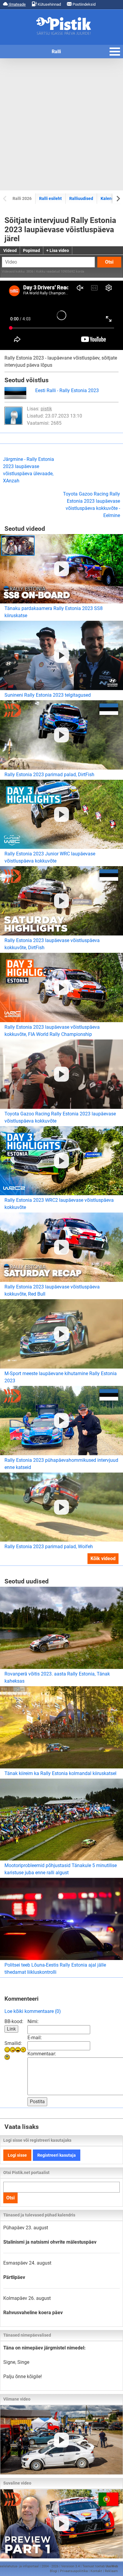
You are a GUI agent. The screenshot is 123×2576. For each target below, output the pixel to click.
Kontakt (96, 2571)
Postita (37, 2102)
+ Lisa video (58, 250)
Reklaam (111, 2571)
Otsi (109, 262)
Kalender (109, 198)
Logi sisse (17, 2155)
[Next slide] (118, 198)
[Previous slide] (5, 198)
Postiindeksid (84, 4)
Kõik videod (103, 1558)
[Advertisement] (61, 124)
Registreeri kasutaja (57, 2155)
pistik (46, 409)
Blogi (54, 2571)
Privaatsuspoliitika (74, 2571)
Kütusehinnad (49, 4)
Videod (10, 250)
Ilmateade (17, 4)
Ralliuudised (81, 198)
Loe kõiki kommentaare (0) (33, 2011)
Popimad (31, 250)
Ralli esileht (50, 198)
